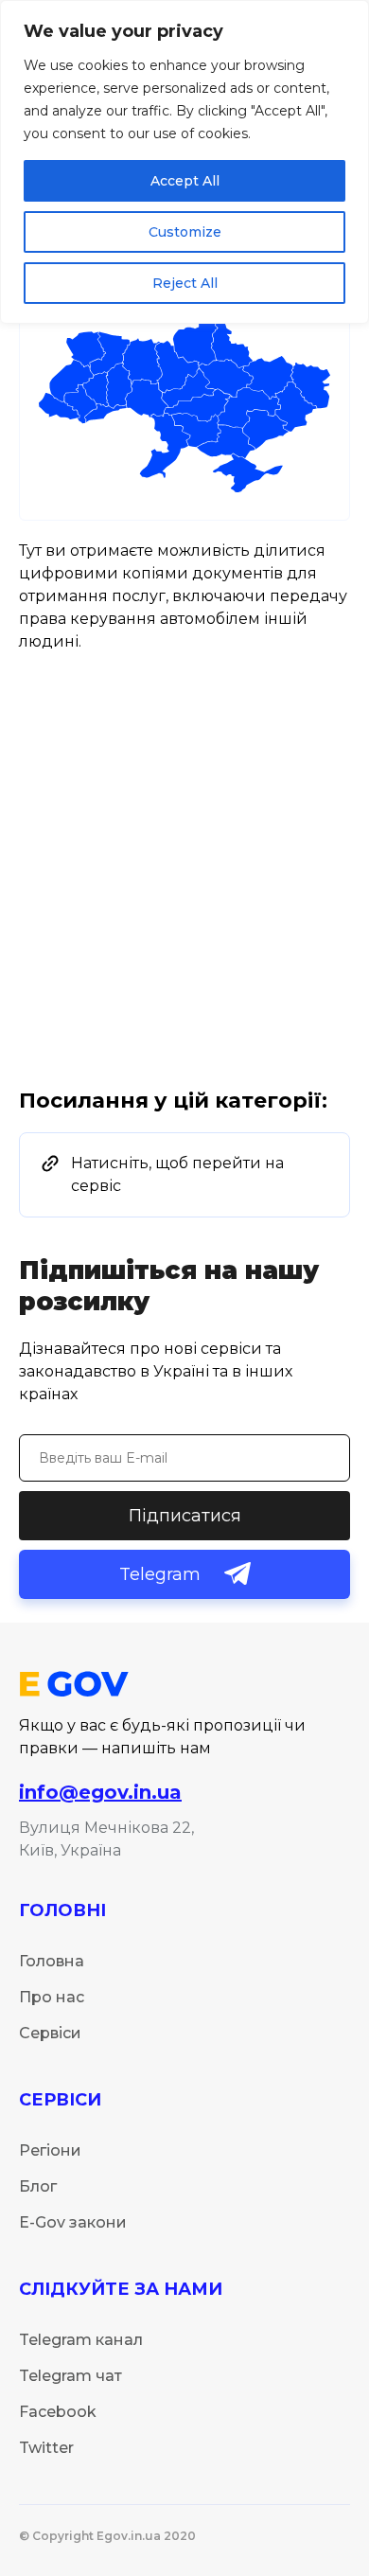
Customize (185, 232)
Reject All (185, 283)
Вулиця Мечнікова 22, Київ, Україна (106, 1839)
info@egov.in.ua (100, 1792)
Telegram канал (81, 2340)
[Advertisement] (184, 895)
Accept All (185, 181)
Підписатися (185, 1516)
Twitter (46, 2448)
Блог (38, 2186)
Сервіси (50, 2033)
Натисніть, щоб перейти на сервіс (177, 1174)
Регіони (50, 2150)
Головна (52, 1961)
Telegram (160, 1574)
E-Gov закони (73, 2222)
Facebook (58, 2412)
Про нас (52, 1997)
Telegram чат (70, 2376)
